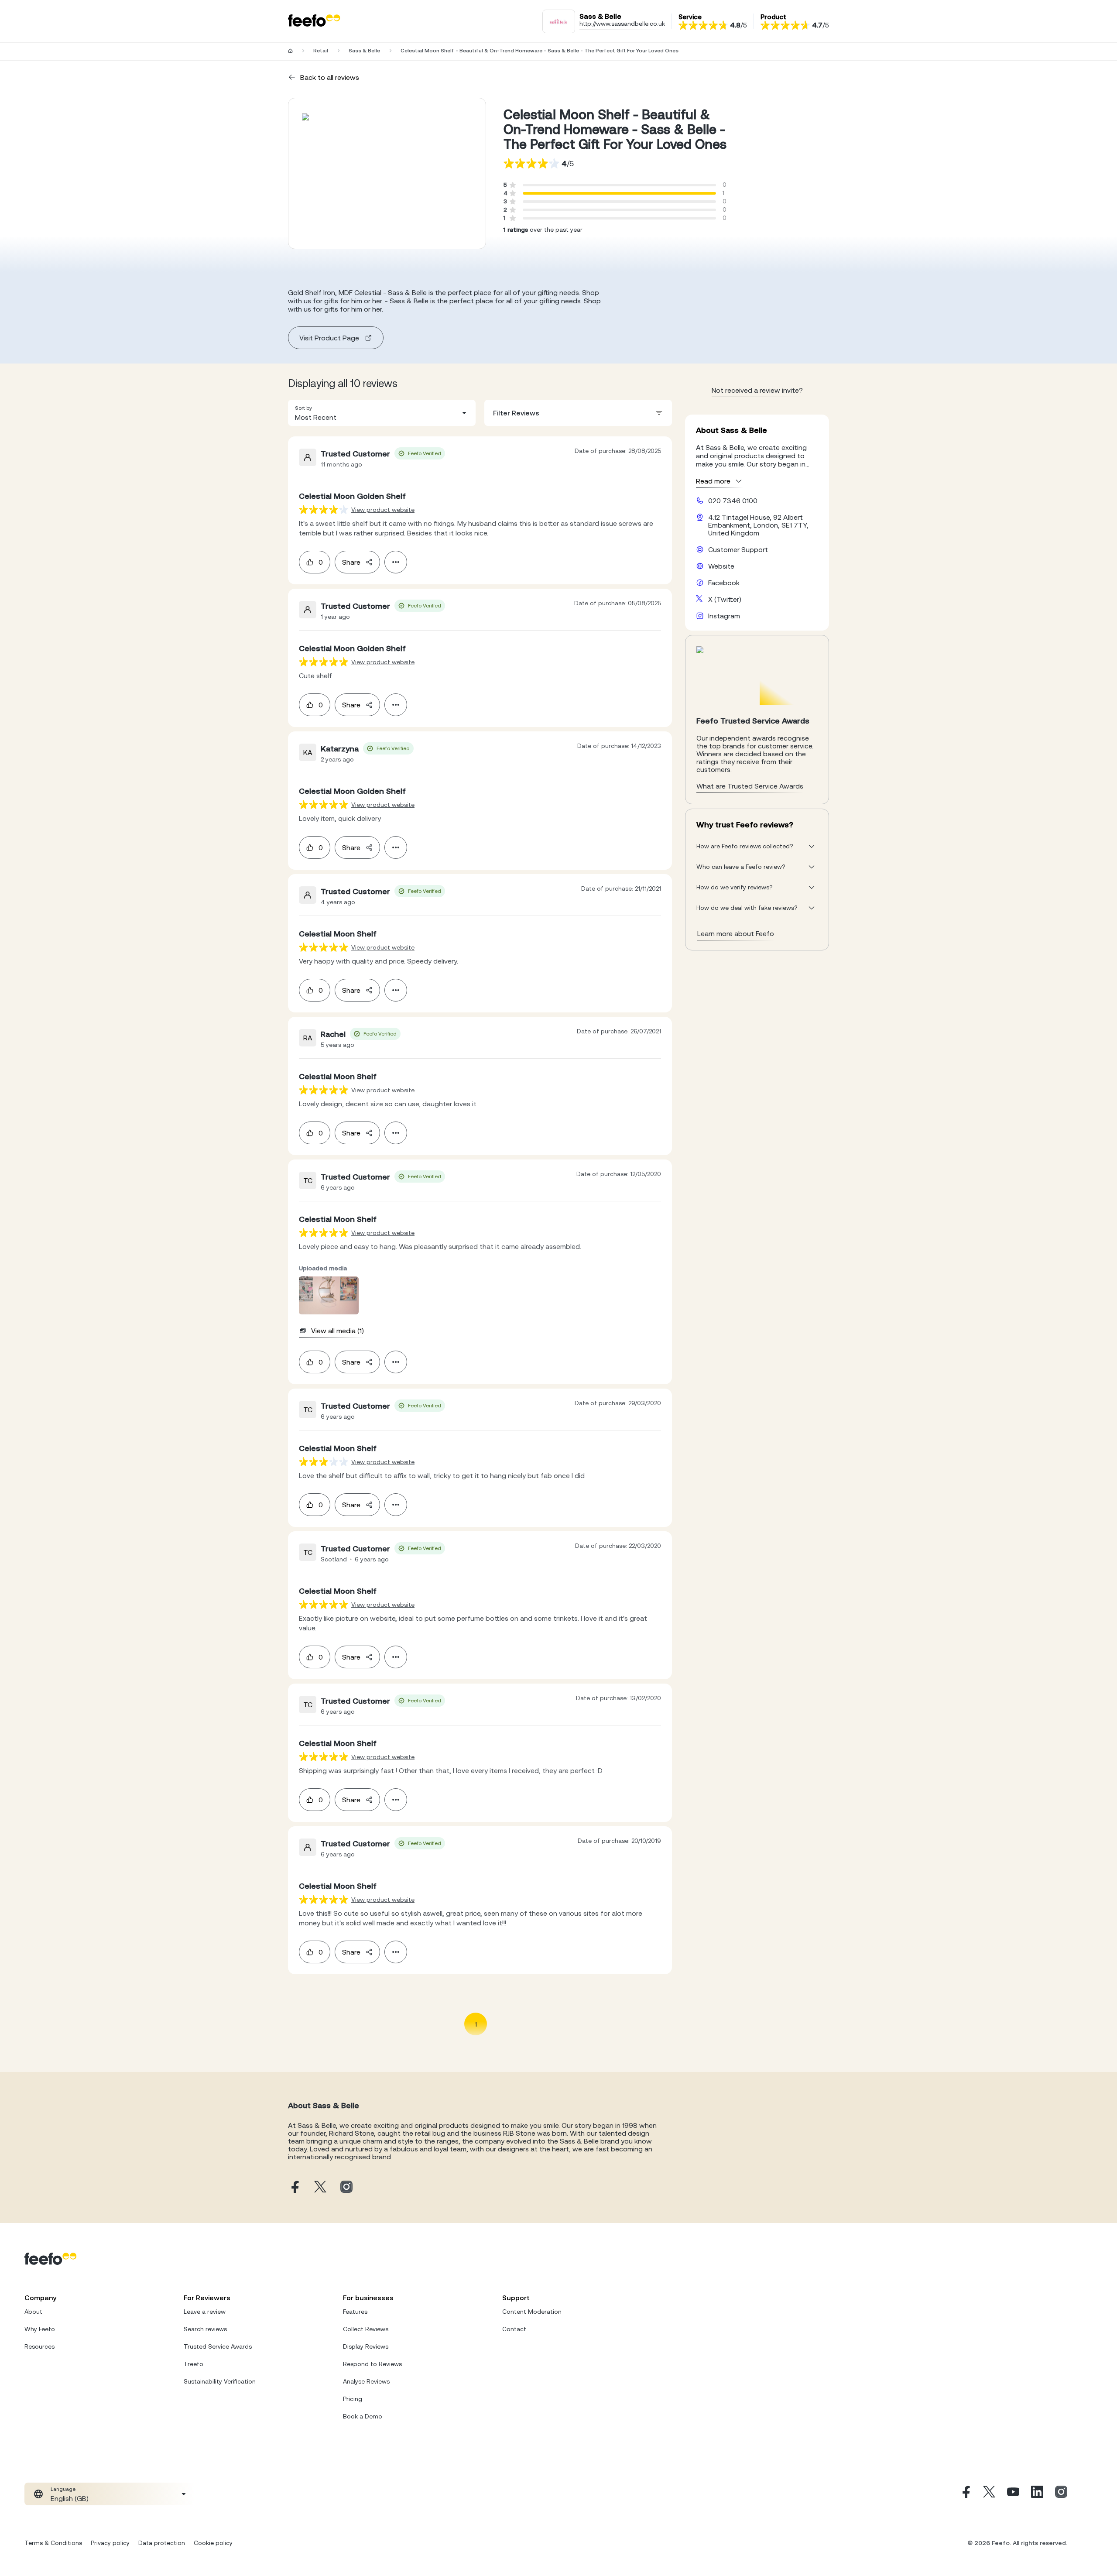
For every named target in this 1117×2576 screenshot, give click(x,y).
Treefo (194, 2364)
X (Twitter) (725, 599)
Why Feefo (40, 2329)
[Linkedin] (1037, 2494)
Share (351, 562)
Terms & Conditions (53, 2543)
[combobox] (382, 413)
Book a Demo (363, 2416)
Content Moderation (532, 2312)
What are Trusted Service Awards (750, 786)
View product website (383, 510)
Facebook (724, 583)
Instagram (724, 616)
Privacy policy (110, 2543)
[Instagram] (1061, 2494)
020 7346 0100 (733, 501)
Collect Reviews (366, 2329)
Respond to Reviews (372, 2364)
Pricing (353, 2399)
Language (63, 2489)
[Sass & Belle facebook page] (294, 2187)
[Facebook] (965, 2494)
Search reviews (205, 2329)
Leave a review (205, 2312)
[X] (989, 2494)
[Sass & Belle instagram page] (346, 2187)
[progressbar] (619, 193)
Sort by (303, 408)
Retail (321, 51)
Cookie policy (213, 2543)
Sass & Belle (364, 51)
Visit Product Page (329, 338)
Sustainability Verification (220, 2381)
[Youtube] (1013, 2494)
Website (721, 566)
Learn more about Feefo (736, 933)
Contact (514, 2329)
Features (355, 2312)
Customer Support (738, 549)
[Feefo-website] (314, 21)
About (33, 2312)
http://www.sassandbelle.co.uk (622, 24)
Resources (39, 2346)
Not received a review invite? (757, 390)
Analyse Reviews (366, 2381)
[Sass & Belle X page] (320, 2187)
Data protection (162, 2543)
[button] (382, 413)
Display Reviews (366, 2346)
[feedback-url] (324, 509)
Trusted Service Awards (218, 2346)
